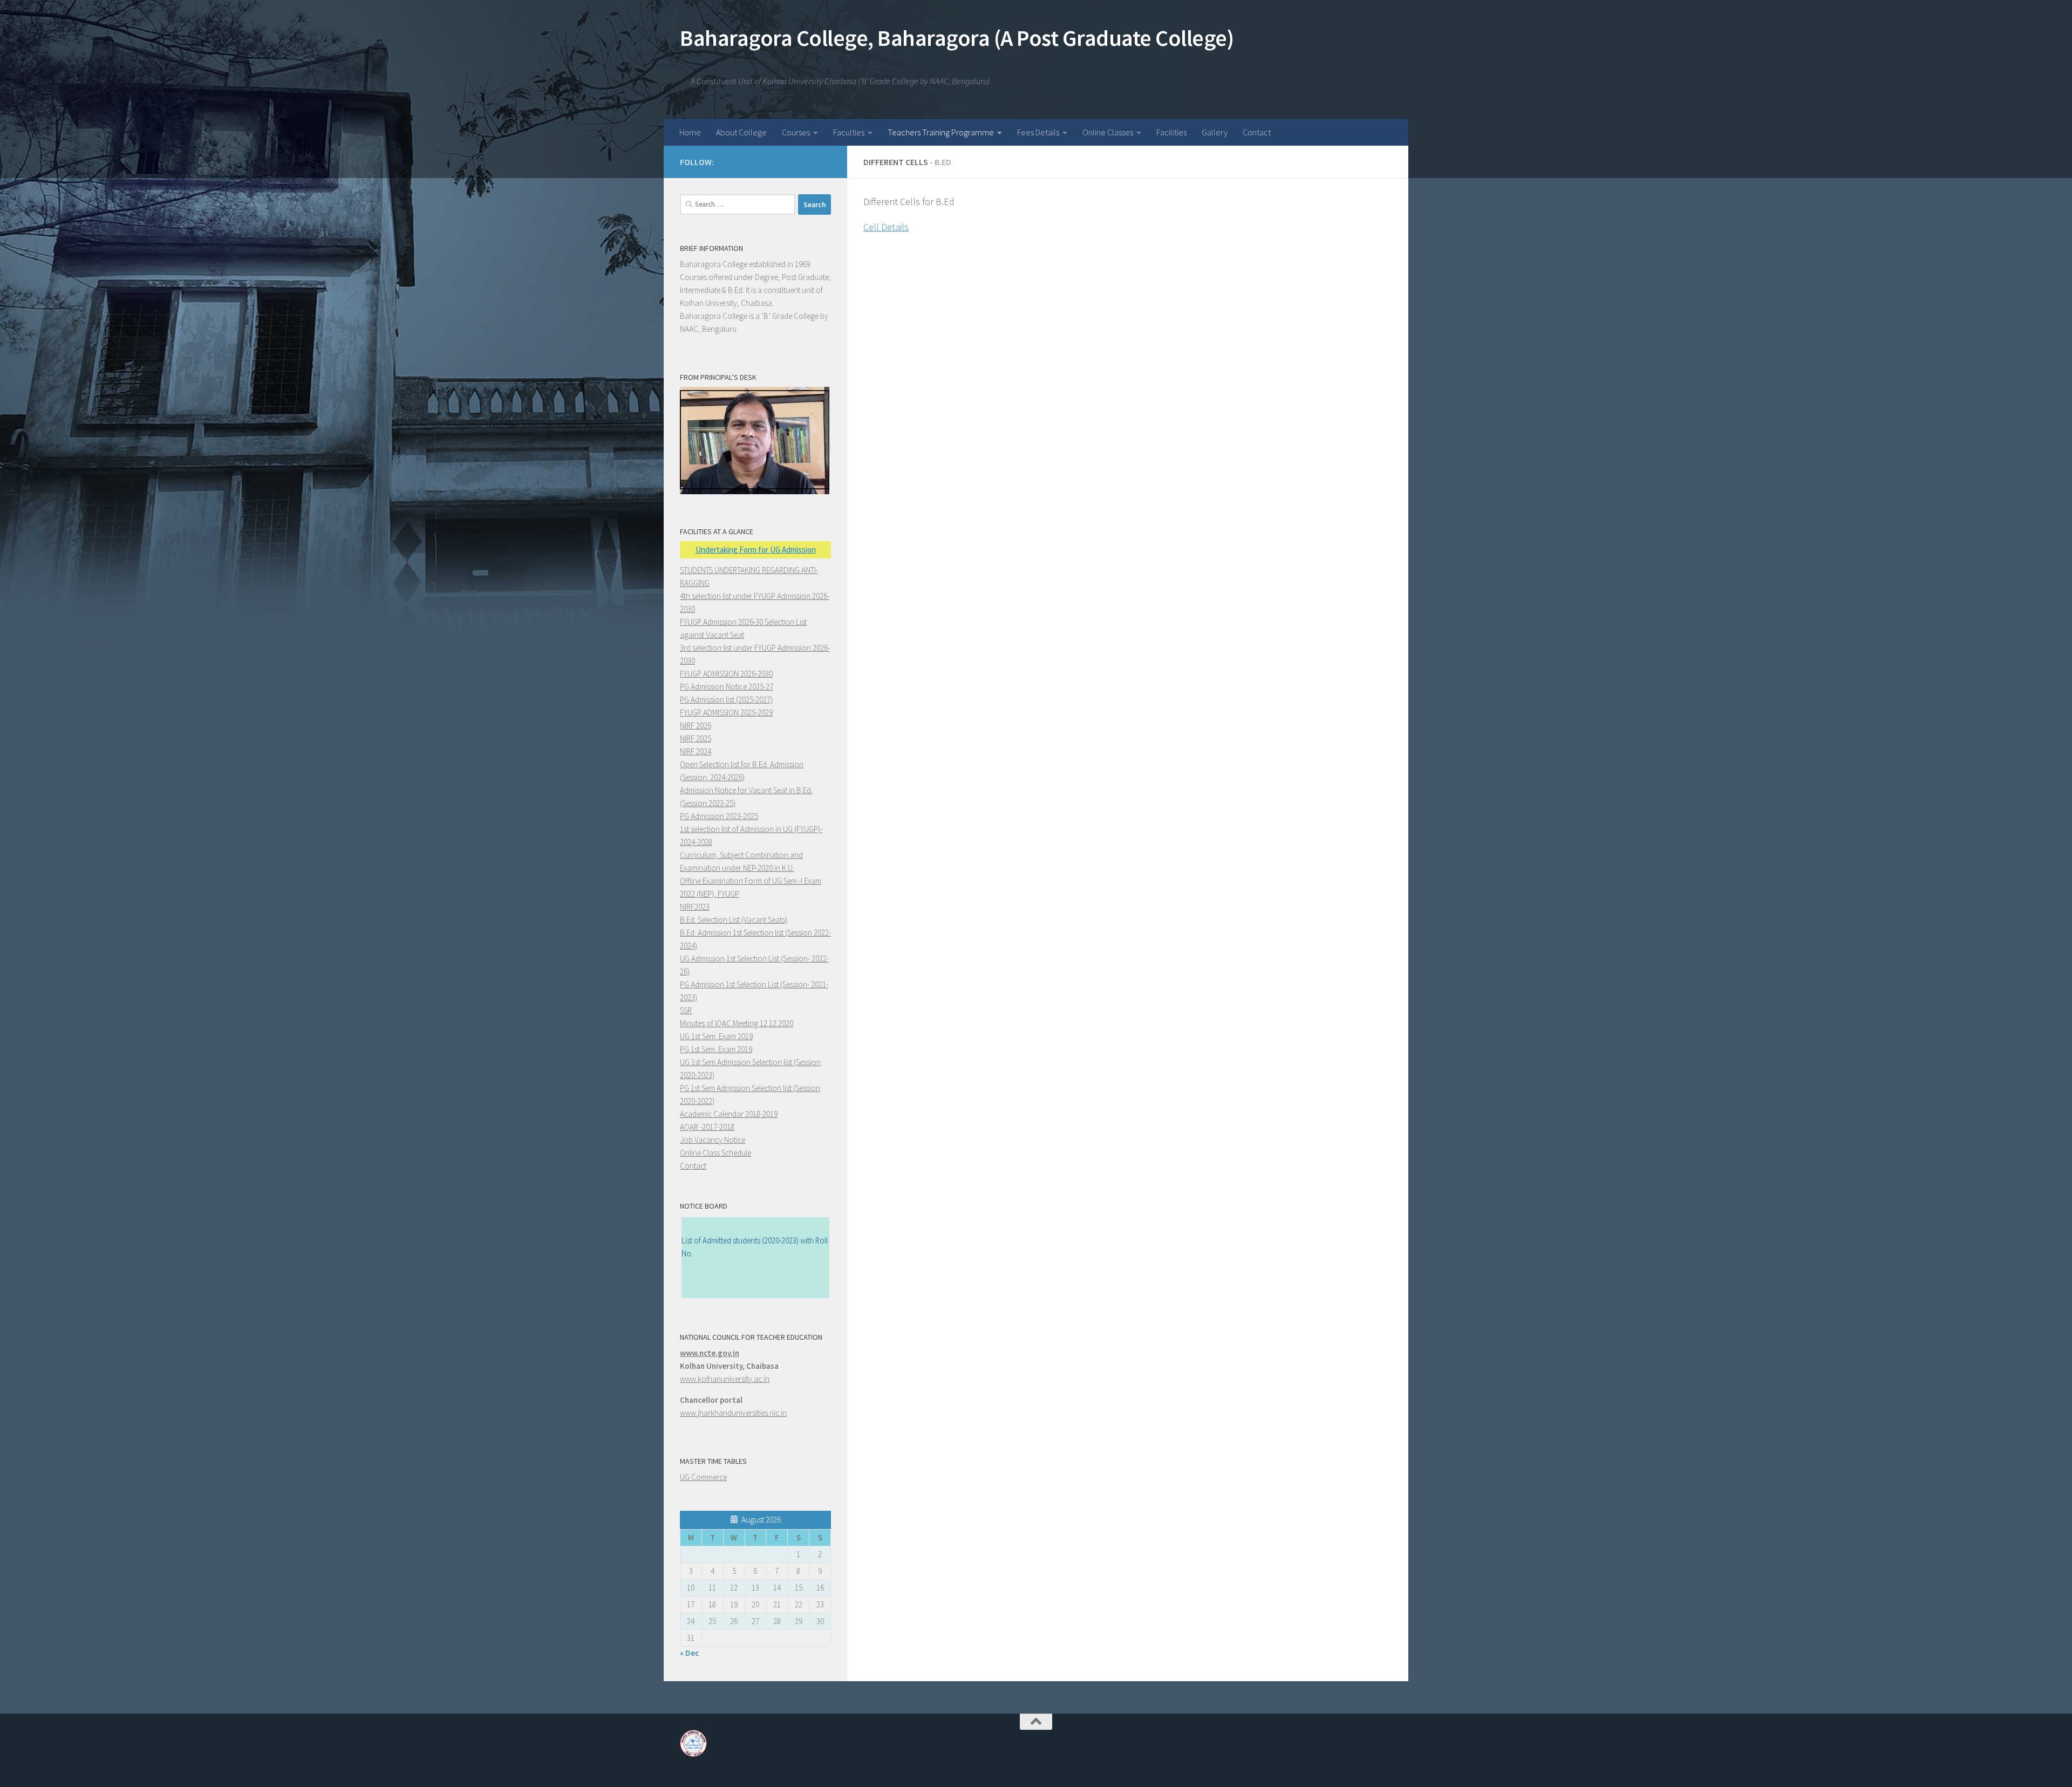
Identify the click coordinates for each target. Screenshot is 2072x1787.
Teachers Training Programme (941, 132)
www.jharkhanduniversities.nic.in (733, 1413)
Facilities (1171, 132)
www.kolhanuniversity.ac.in (725, 1379)
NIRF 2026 (696, 725)
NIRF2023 (695, 907)
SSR (686, 1010)
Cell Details (886, 227)
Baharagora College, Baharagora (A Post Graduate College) (957, 38)
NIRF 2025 (696, 738)
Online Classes (1108, 132)
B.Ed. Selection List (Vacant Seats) (734, 920)
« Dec (689, 1653)
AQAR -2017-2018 (707, 1127)
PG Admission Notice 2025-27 (727, 687)
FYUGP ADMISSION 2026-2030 (726, 674)
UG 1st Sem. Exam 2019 (716, 1036)
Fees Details (1038, 132)
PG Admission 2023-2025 (719, 816)
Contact (1257, 132)
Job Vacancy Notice (713, 1140)
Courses (796, 132)
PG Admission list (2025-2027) (726, 700)
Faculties (849, 132)
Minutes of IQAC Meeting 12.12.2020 (737, 1023)
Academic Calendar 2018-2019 (729, 1114)
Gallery (1215, 132)
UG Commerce (703, 1477)
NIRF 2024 (696, 751)
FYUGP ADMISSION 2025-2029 (726, 712)
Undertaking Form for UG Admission (756, 550)
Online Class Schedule (715, 1153)
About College (741, 132)
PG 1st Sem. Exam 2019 (716, 1049)
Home (690, 132)
